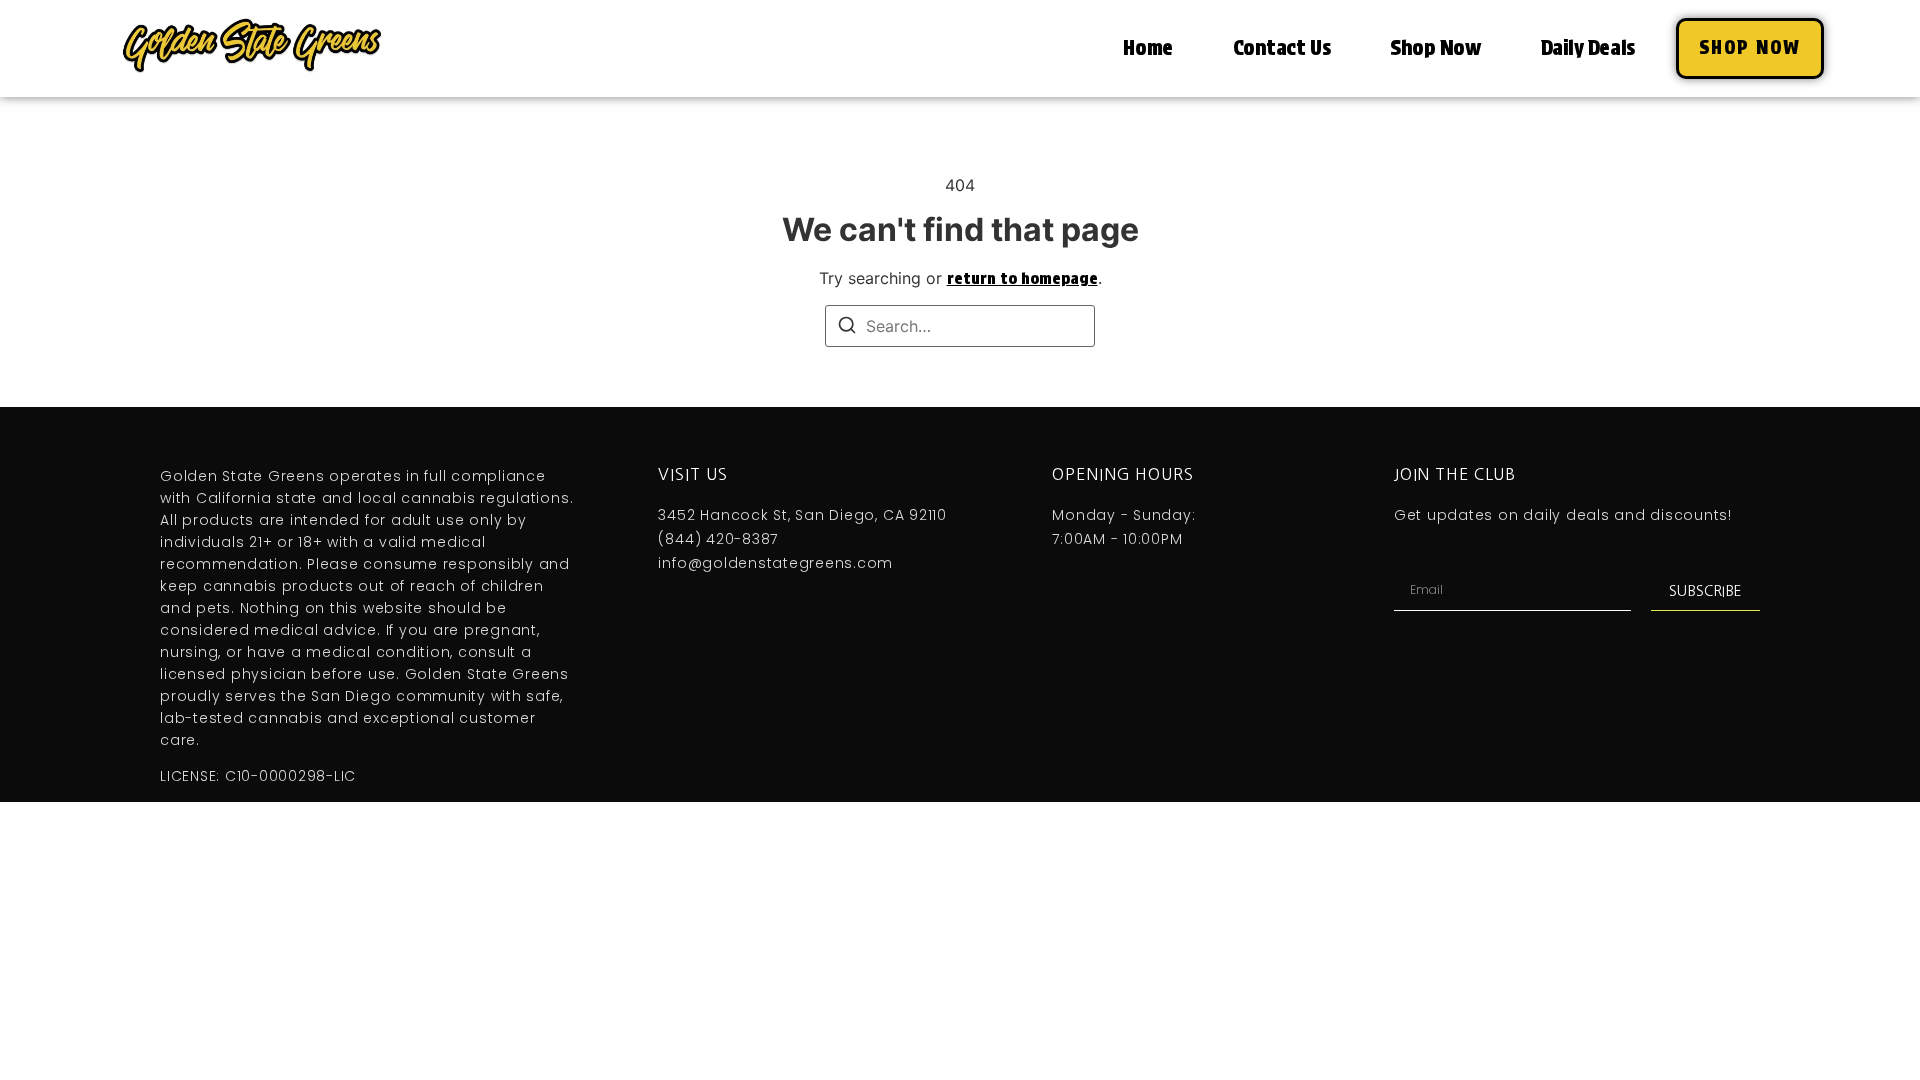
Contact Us (1282, 47)
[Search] (847, 328)
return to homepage (1022, 278)
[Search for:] (960, 326)
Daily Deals (1588, 47)
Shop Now (1435, 47)
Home (1147, 47)
